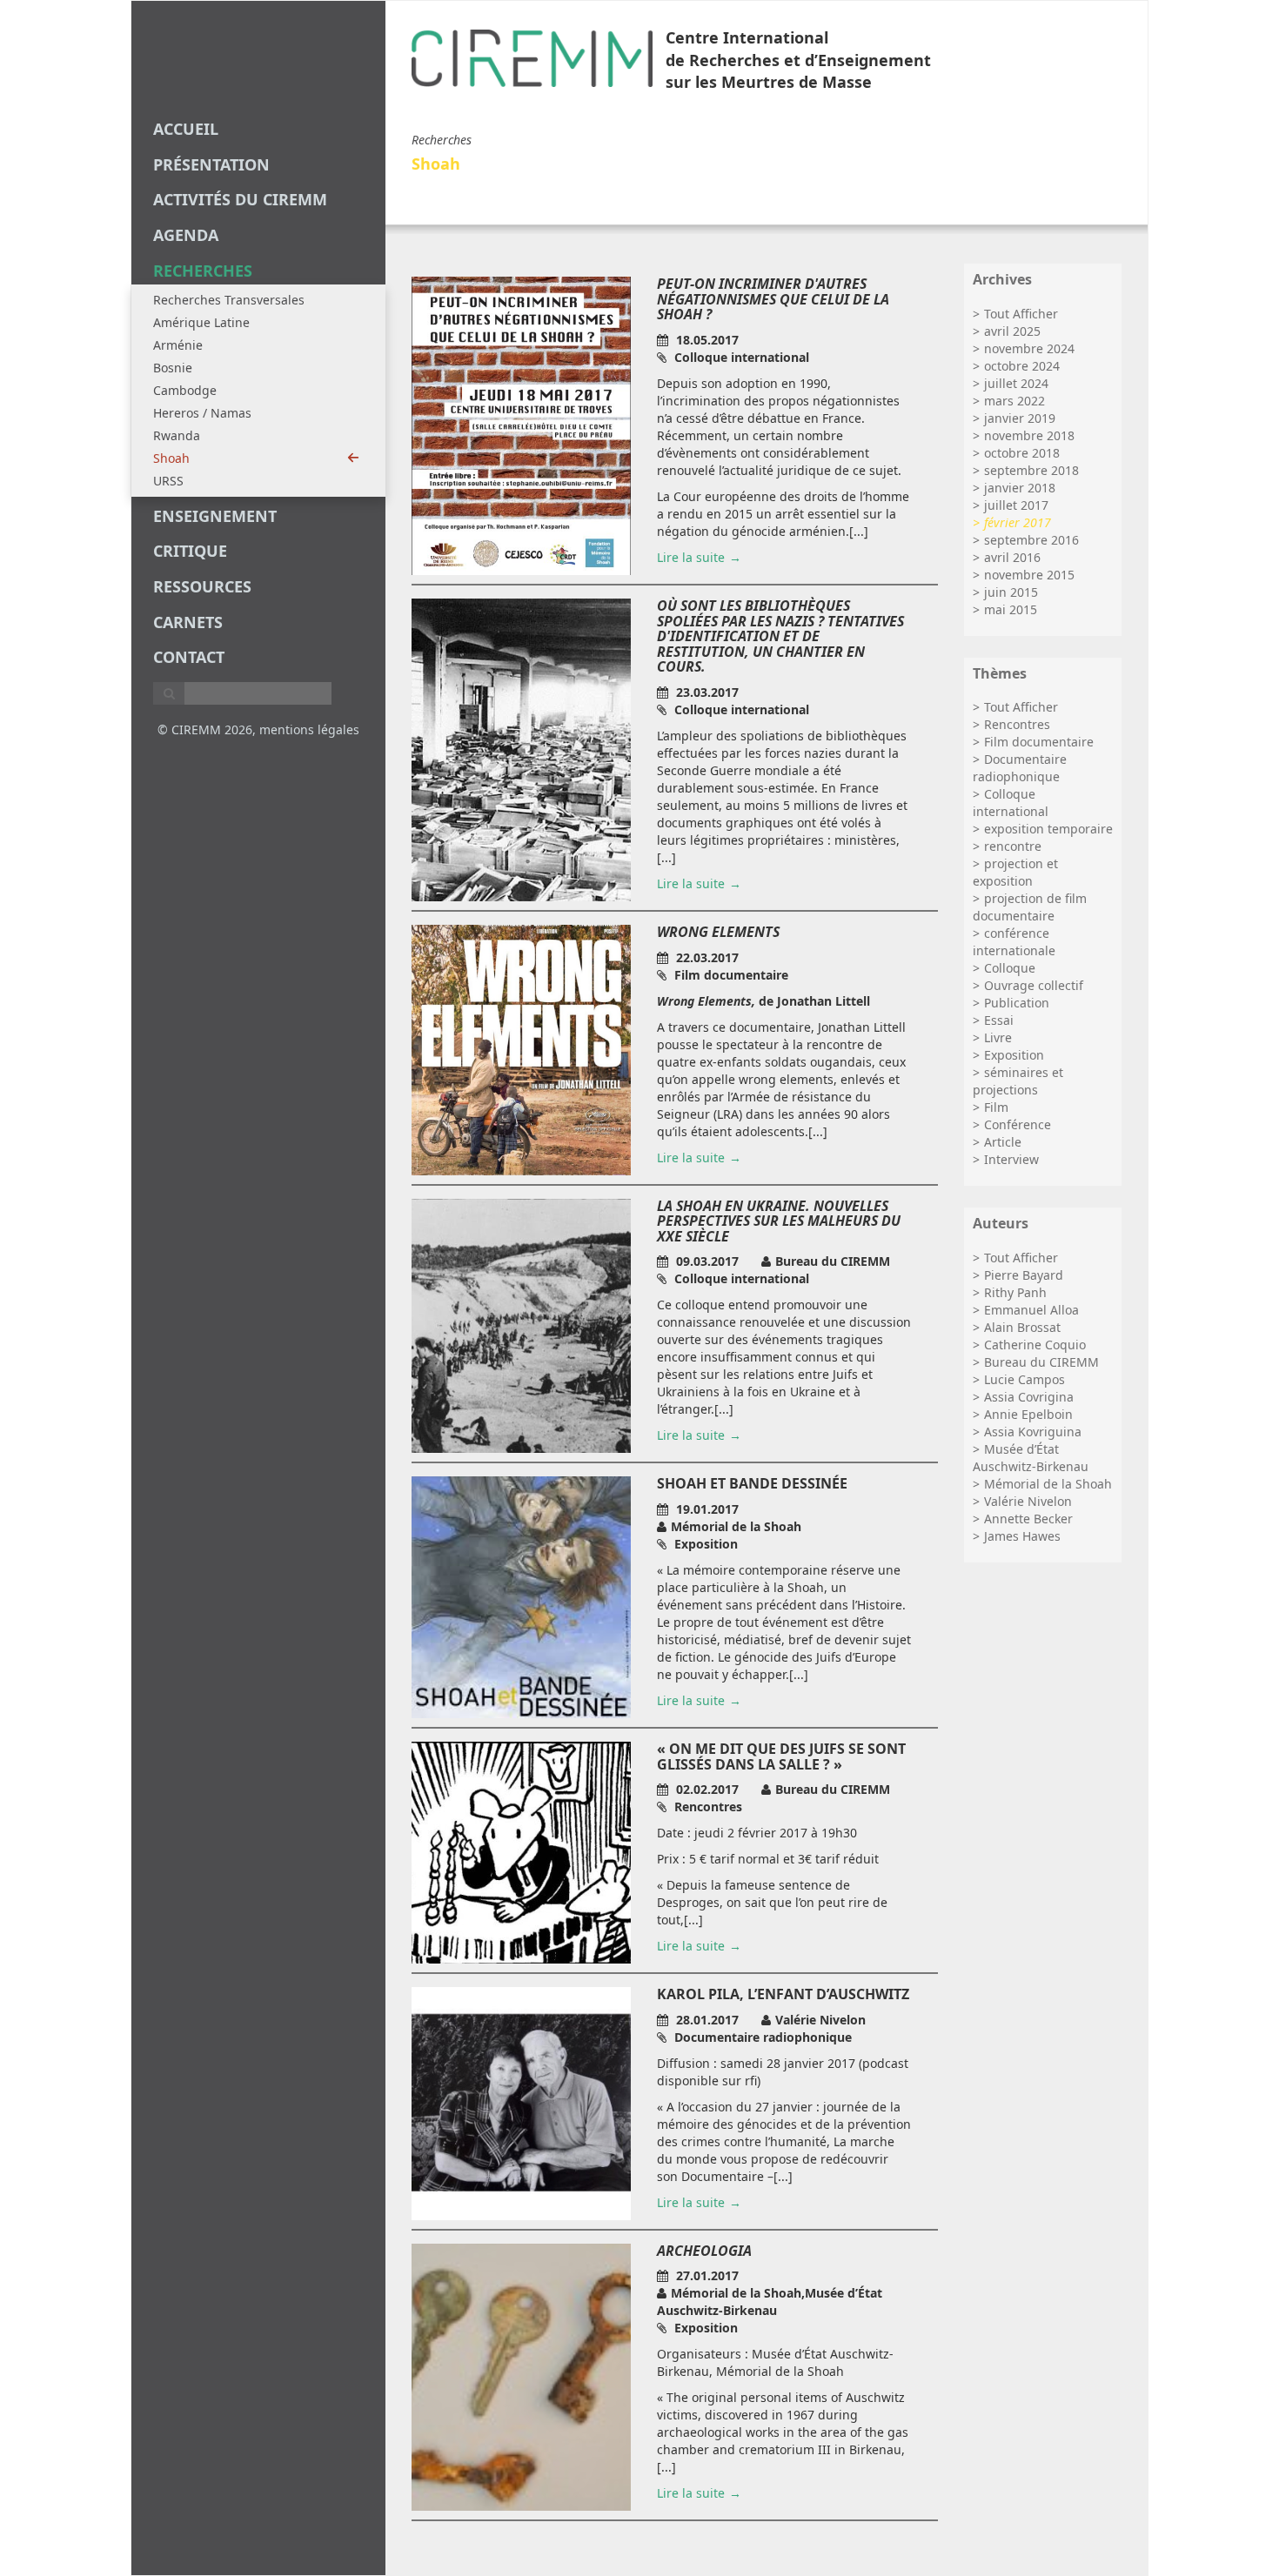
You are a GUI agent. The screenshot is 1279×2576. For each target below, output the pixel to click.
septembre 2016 (1031, 540)
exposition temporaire (1048, 829)
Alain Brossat (1022, 1327)
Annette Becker (1028, 1519)
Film (996, 1107)
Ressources (202, 586)
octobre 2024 (1022, 366)
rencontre (1013, 846)
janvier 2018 (1020, 488)
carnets (188, 622)
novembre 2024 (1029, 348)
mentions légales (309, 729)
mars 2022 (1014, 401)
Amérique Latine (201, 322)
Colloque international (1011, 803)
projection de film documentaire (1030, 907)
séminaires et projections (1018, 1081)
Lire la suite (691, 557)
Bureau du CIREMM (1041, 1362)
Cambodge (185, 390)
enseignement (215, 516)
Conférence (1018, 1124)
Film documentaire (1039, 742)
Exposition (1014, 1055)
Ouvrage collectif (1034, 985)
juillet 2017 (1016, 505)
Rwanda (177, 435)
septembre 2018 (1031, 470)
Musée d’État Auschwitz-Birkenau (1031, 1458)
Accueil (186, 129)
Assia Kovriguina (1033, 1432)
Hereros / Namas (202, 413)
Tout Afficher (1021, 314)
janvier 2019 (1020, 418)
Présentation (211, 164)
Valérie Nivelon (1028, 1501)
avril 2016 (1012, 557)
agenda (186, 235)
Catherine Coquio (1035, 1345)
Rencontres (1017, 724)
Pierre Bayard (1024, 1275)
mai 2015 (1011, 609)
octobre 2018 (1022, 453)
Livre (998, 1037)
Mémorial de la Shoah (1048, 1484)
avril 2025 (1012, 331)
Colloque (1010, 968)
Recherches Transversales (229, 300)
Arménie (178, 345)
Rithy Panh (1015, 1292)
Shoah (171, 458)
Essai (999, 1020)
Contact (189, 657)
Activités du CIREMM (240, 199)
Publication (1017, 1003)
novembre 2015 (1029, 575)
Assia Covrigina (1029, 1397)
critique (190, 551)
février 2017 (1018, 522)
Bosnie (173, 368)
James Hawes (1022, 1536)
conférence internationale (1014, 942)
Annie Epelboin (1028, 1414)
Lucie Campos (1025, 1379)
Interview (1011, 1159)
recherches (203, 271)
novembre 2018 (1029, 435)
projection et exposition (1015, 872)
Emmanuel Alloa (1031, 1310)
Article (1003, 1142)
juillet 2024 (1016, 383)
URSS (168, 481)
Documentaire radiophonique (1020, 768)
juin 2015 (1011, 592)
